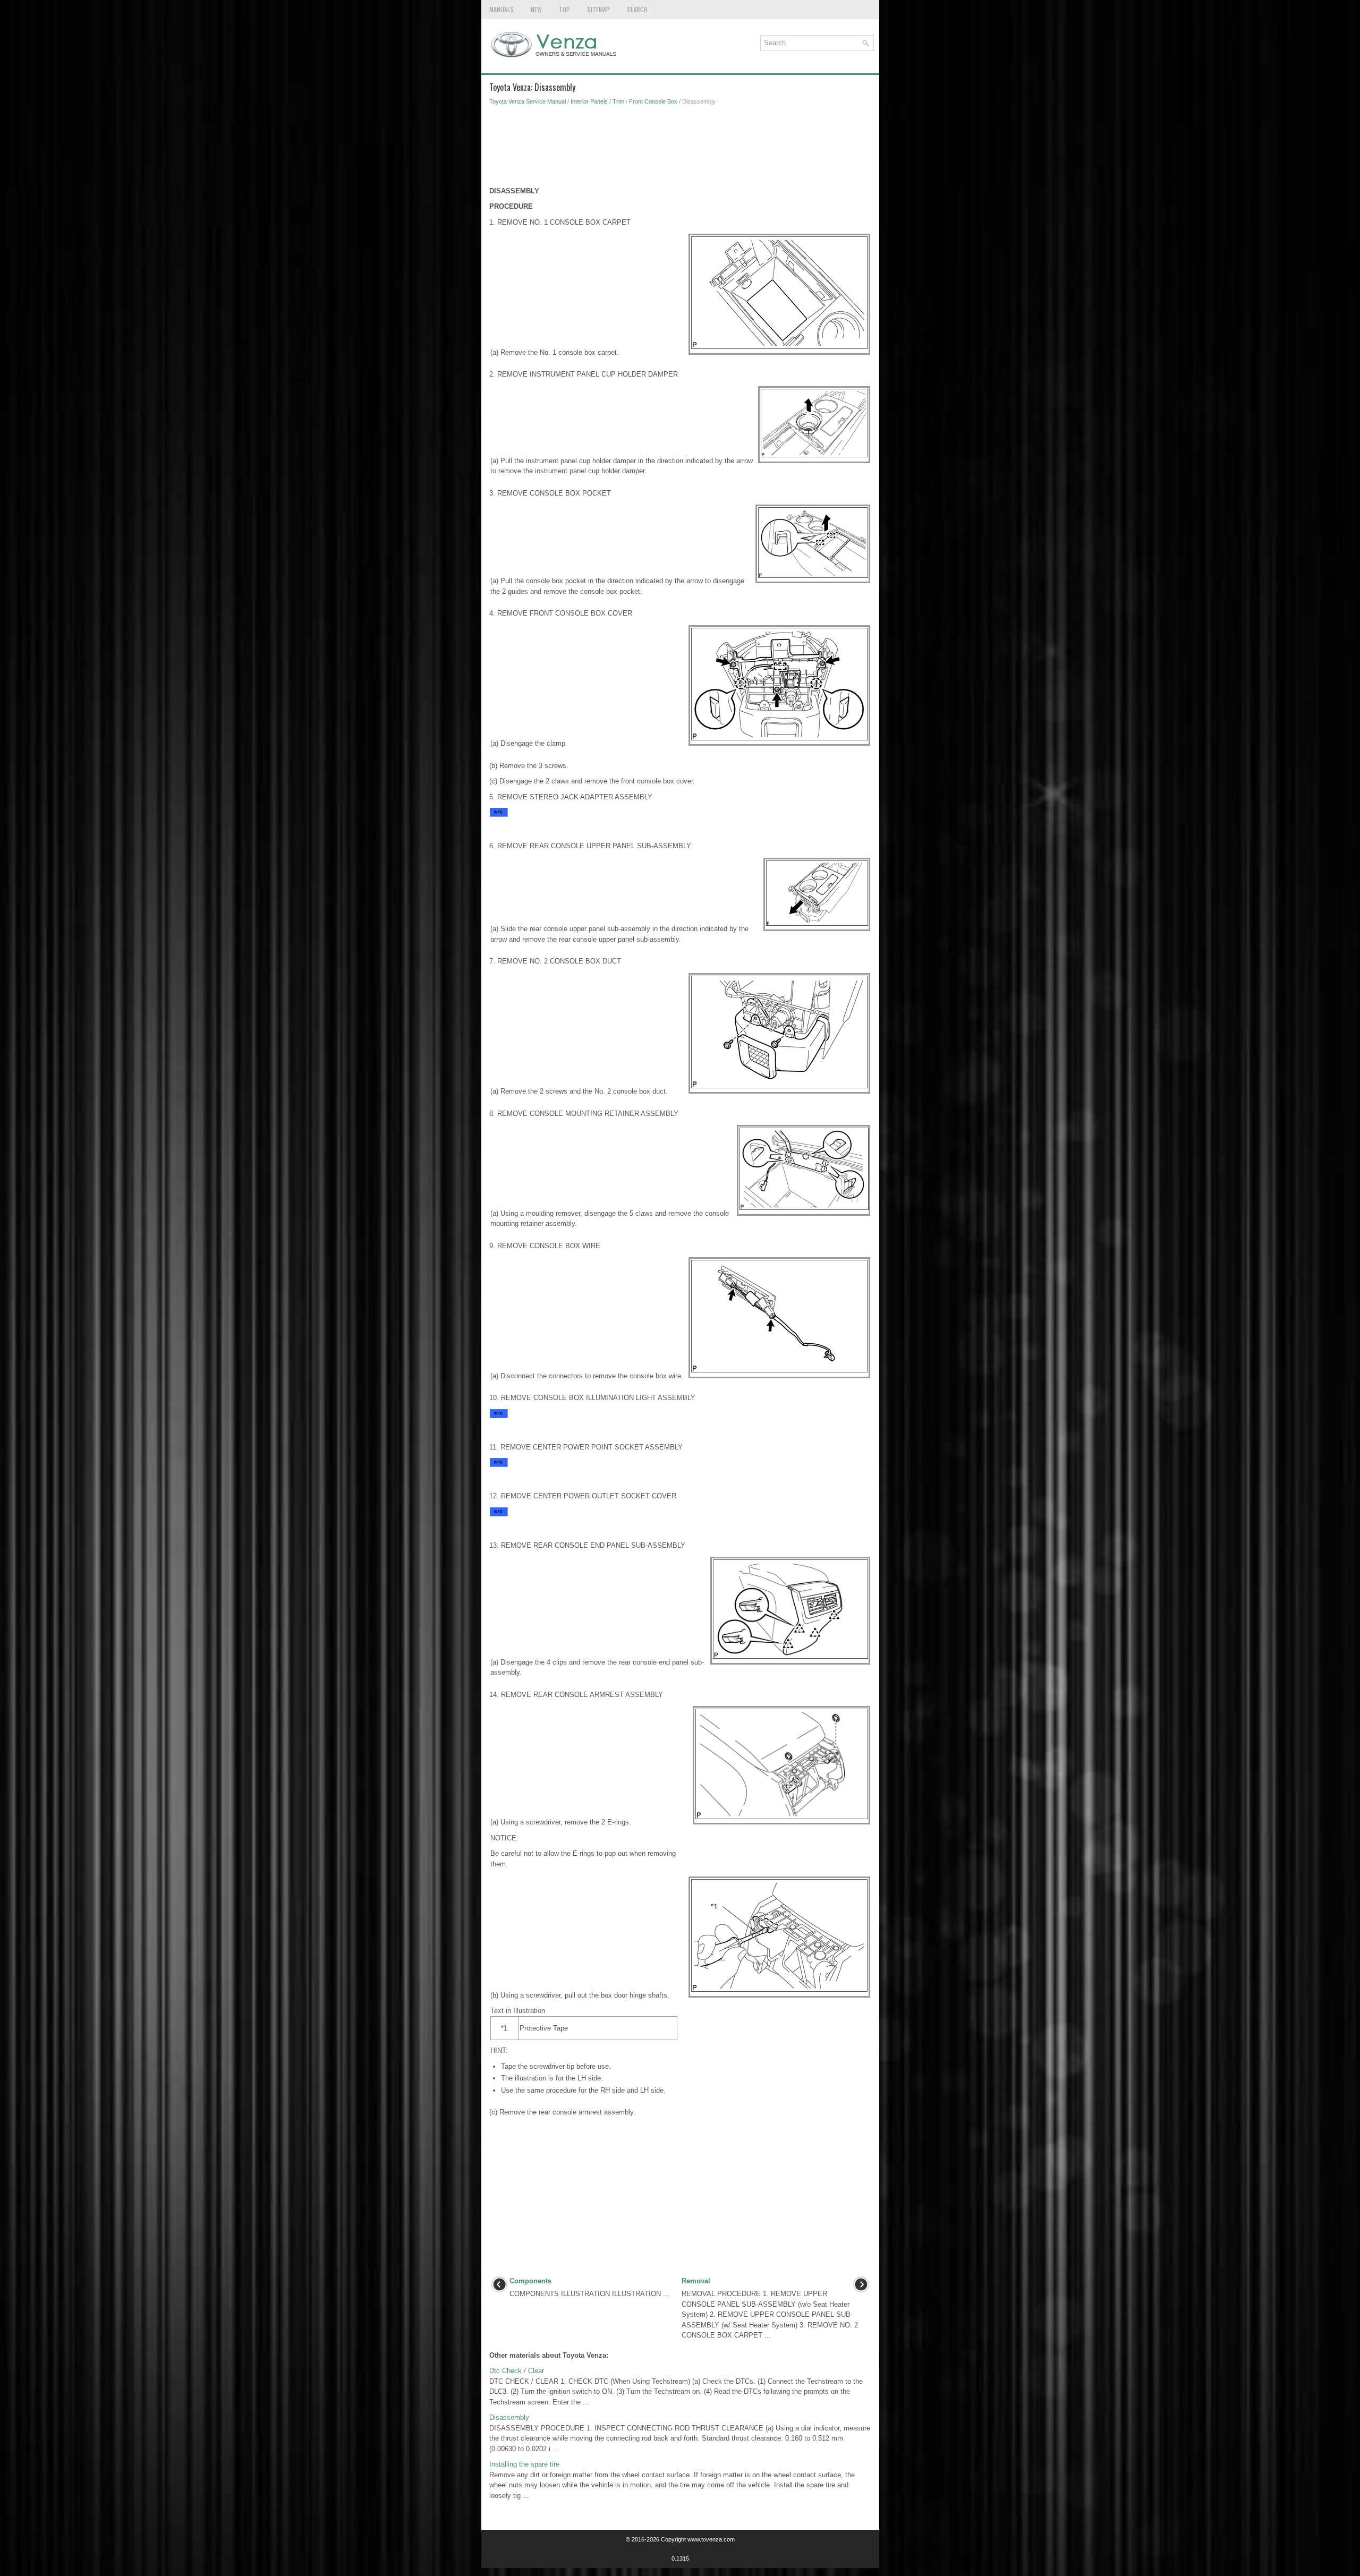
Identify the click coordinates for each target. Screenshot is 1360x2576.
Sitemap (598, 9)
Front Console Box (653, 101)
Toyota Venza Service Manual (528, 101)
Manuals (501, 9)
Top (564, 9)
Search (637, 9)
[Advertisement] (680, 149)
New (536, 9)
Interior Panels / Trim (597, 101)
